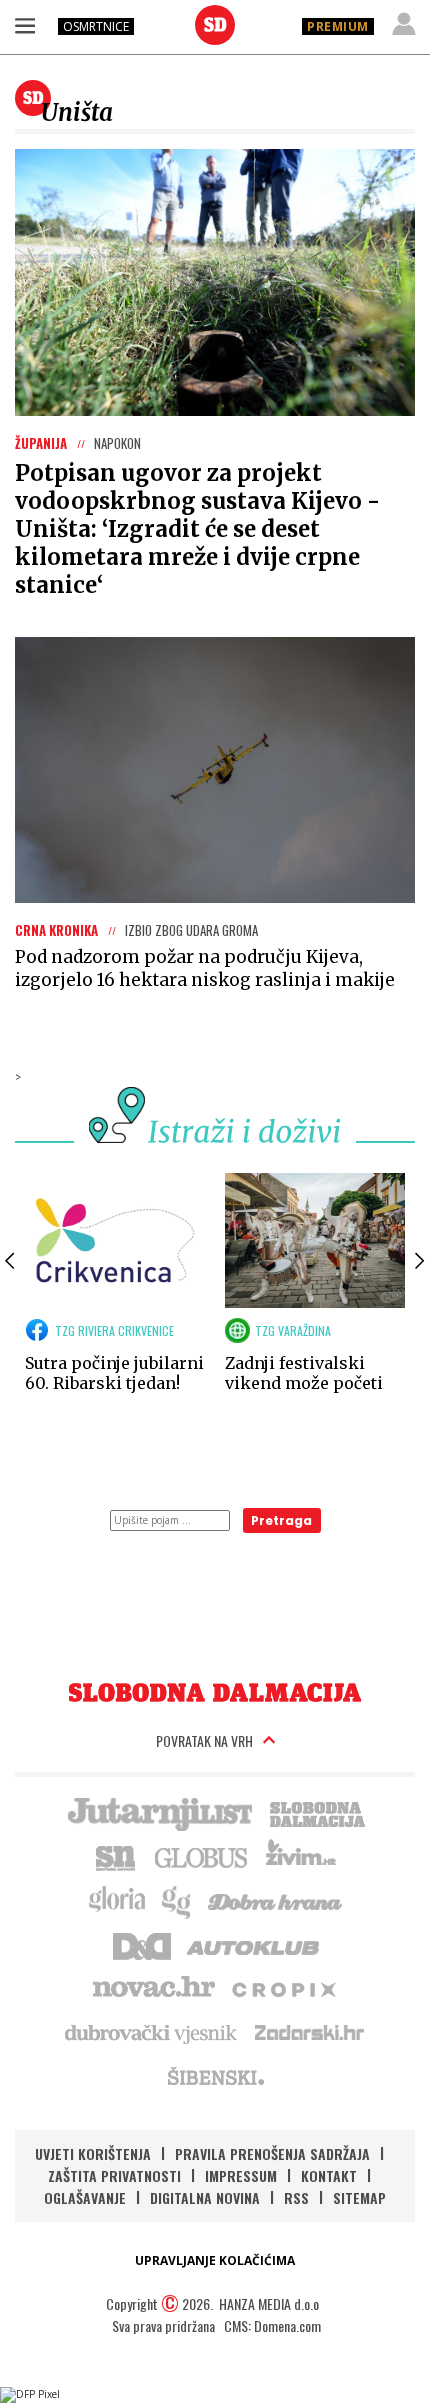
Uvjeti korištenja (93, 2153)
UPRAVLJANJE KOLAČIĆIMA (215, 2260)
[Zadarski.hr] (310, 2032)
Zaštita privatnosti (114, 2175)
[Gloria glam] (177, 1900)
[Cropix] (282, 1988)
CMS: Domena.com (272, 2325)
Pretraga (281, 1520)
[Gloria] (116, 1900)
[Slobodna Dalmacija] (215, 25)
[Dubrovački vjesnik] (152, 2032)
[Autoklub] (254, 1944)
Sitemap (359, 2197)
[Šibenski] (215, 2076)
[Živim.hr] (301, 1856)
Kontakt (329, 2175)
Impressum (241, 2175)
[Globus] (202, 1856)
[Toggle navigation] (25, 25)
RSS (296, 2197)
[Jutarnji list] (159, 1812)
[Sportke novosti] (116, 1856)
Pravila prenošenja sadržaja (272, 2153)
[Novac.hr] (154, 1988)
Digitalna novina (205, 2197)
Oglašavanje (85, 2197)
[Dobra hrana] (276, 1900)
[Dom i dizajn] (142, 1944)
